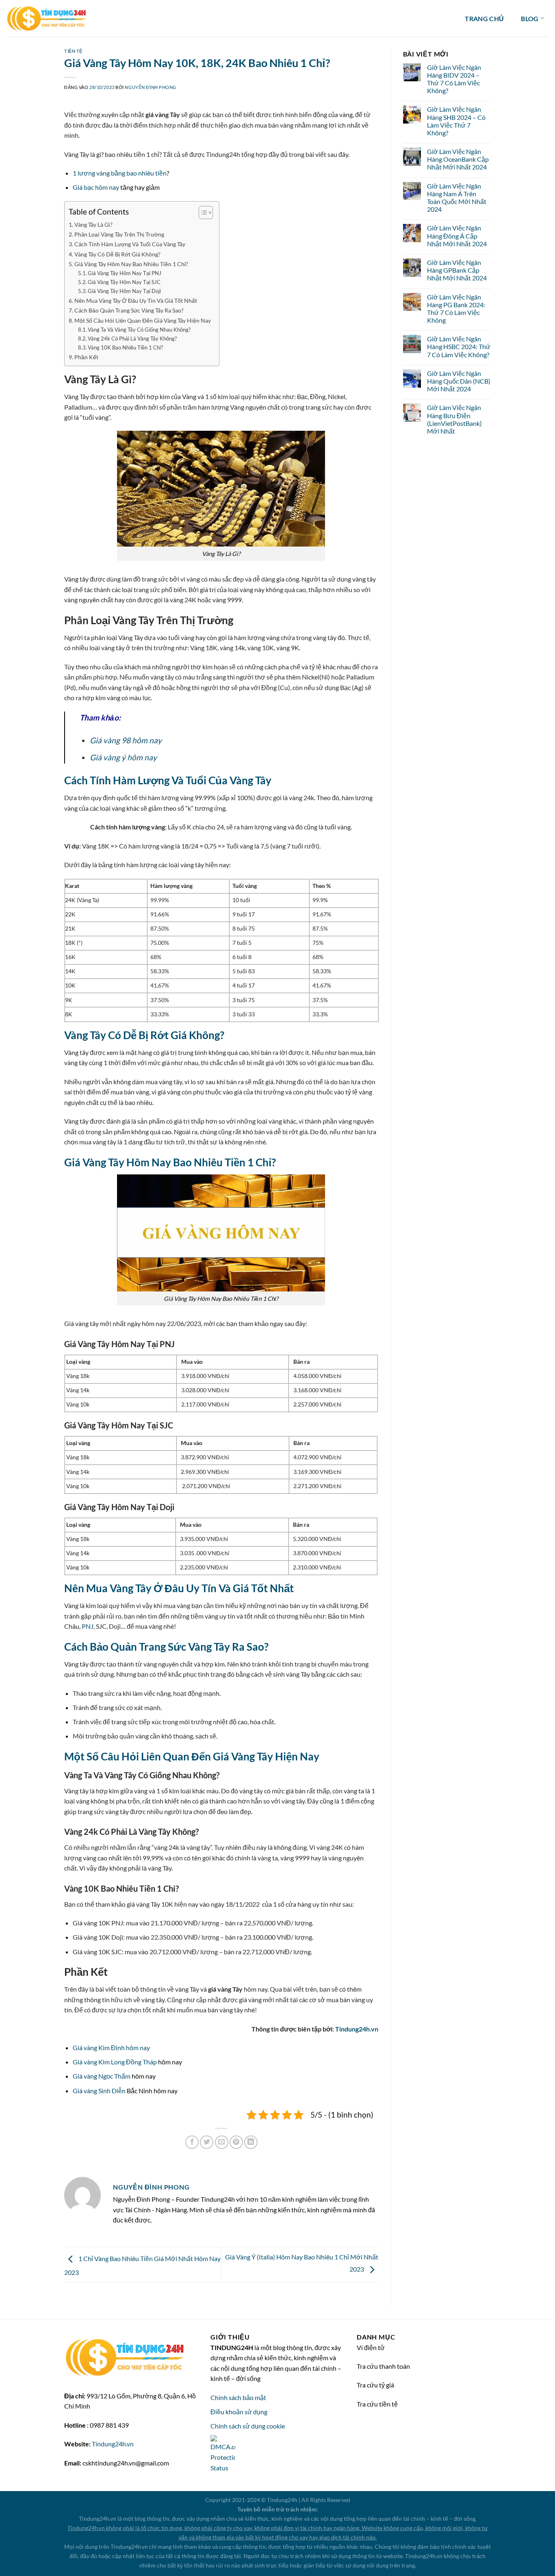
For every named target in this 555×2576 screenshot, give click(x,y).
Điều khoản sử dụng (239, 2412)
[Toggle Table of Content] (202, 213)
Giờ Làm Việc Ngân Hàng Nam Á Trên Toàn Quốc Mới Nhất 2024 (457, 198)
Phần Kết (86, 357)
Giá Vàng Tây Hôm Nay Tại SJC (124, 282)
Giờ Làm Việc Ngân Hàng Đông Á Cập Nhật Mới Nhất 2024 (457, 235)
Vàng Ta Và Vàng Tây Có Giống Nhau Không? (139, 330)
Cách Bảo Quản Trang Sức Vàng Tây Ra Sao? (129, 310)
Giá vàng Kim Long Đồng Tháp (115, 2062)
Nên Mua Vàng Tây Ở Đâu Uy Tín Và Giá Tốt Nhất (136, 301)
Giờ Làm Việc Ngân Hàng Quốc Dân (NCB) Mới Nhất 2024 (459, 381)
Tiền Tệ (73, 51)
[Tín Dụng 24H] (47, 18)
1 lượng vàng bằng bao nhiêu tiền (120, 173)
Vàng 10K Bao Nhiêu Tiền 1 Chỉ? (125, 347)
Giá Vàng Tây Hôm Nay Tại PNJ (125, 273)
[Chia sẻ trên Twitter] (207, 2142)
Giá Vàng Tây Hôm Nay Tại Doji (125, 291)
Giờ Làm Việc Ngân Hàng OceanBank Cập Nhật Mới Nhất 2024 (458, 159)
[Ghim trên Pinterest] (236, 2142)
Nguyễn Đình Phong (151, 87)
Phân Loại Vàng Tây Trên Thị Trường (119, 234)
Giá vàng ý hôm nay (123, 757)
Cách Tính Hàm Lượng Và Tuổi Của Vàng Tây (130, 244)
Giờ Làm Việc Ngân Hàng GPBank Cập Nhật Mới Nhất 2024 (457, 270)
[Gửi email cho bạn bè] (222, 2142)
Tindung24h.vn (357, 2029)
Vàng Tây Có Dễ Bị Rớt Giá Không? (117, 254)
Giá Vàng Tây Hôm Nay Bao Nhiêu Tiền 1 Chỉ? (131, 264)
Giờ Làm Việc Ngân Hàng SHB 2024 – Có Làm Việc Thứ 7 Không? (456, 121)
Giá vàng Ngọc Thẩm (102, 2076)
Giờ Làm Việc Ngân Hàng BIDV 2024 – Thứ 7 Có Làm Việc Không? (454, 79)
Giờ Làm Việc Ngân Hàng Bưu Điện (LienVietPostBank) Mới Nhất (454, 419)
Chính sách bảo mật (238, 2397)
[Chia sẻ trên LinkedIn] (251, 2142)
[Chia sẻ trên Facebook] (192, 2142)
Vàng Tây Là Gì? (93, 225)
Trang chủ (484, 18)
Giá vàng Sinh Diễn (99, 2091)
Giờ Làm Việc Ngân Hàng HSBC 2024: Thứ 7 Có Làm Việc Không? (459, 346)
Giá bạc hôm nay (96, 187)
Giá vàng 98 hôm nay (126, 740)
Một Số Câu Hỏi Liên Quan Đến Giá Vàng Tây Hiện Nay (143, 320)
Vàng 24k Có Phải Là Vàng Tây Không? (132, 339)
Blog (530, 18)
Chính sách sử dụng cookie (248, 2426)
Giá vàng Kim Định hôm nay (111, 2048)
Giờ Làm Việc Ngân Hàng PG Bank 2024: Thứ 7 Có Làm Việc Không (456, 309)
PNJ (88, 1626)
